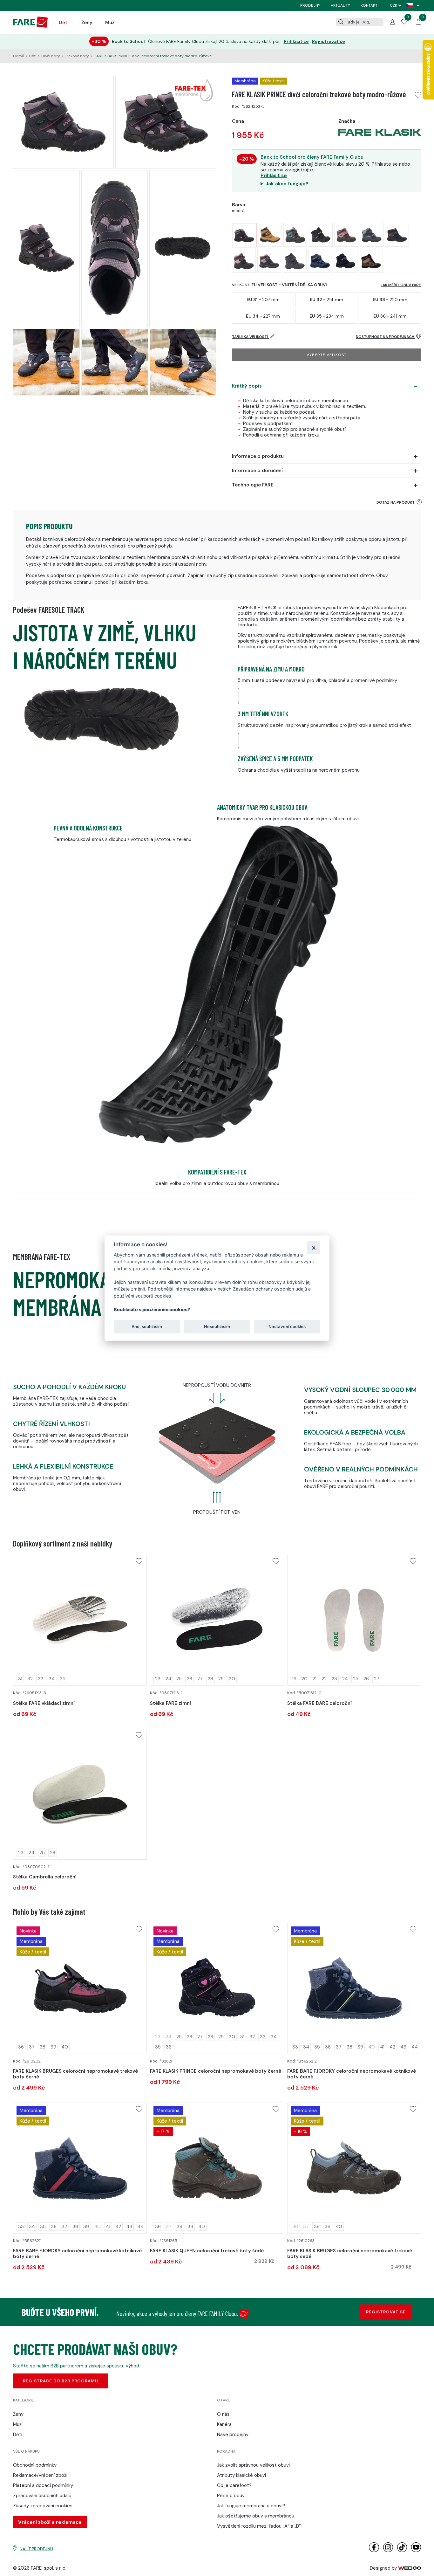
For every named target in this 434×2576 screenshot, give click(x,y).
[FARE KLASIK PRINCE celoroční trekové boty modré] (397, 235)
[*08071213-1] (217, 1620)
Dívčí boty (51, 56)
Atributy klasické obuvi (241, 2475)
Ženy (87, 23)
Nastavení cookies (287, 1326)
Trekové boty (77, 56)
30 (232, 1679)
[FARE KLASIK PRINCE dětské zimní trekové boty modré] (244, 261)
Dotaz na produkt (396, 502)
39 (53, 2047)
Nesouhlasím (217, 1326)
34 (52, 1679)
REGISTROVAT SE (386, 2312)
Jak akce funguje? (287, 184)
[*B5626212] (354, 1988)
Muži (110, 23)
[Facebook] (374, 2551)
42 (392, 2047)
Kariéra (224, 2424)
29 (221, 1679)
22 (324, 1679)
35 (63, 1679)
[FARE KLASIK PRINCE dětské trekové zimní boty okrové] (270, 235)
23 (158, 1679)
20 (305, 1679)
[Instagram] (388, 2551)
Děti (64, 23)
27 (200, 1679)
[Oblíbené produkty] (404, 23)
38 (43, 2047)
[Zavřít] (313, 1247)
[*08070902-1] (80, 1794)
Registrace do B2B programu (61, 2381)
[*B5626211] (80, 2168)
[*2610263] (354, 2168)
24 (168, 1679)
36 (21, 2047)
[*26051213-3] (80, 1620)
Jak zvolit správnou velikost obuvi (253, 2465)
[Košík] (418, 23)
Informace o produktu (258, 456)
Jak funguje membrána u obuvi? (251, 2506)
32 (30, 1679)
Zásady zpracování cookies (43, 2506)
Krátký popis (247, 386)
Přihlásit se (296, 41)
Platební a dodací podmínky (43, 2485)
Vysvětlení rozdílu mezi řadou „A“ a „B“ (259, 2526)
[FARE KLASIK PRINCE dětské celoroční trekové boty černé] (346, 235)
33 (41, 1679)
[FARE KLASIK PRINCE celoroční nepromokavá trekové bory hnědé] (371, 261)
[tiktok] (402, 2551)
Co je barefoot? (234, 2485)
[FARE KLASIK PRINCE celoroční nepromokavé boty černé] (346, 261)
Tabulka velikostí (250, 337)
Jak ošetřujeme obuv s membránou (256, 2516)
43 (403, 2047)
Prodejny (310, 5)
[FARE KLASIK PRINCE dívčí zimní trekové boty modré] (269, 261)
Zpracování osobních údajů (42, 2496)
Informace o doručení (257, 471)
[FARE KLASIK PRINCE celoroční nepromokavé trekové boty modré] (320, 261)
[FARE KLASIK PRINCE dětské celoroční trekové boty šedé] (295, 235)
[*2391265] (217, 2168)
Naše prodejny (233, 2435)
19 (294, 1679)
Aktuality (340, 5)
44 (415, 2047)
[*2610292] (80, 1988)
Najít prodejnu (36, 2549)
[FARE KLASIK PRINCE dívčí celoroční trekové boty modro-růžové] (244, 235)
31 (20, 1679)
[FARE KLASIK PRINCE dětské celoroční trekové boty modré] (321, 235)
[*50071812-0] (354, 1620)
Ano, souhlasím (147, 1326)
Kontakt (369, 5)
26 (190, 1679)
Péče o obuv (231, 2496)
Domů (19, 56)
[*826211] (217, 1988)
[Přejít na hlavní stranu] (30, 26)
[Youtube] (416, 2551)
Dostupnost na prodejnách (386, 337)
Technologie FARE (253, 485)
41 (382, 2047)
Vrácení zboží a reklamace (50, 2522)
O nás (223, 2414)
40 (65, 2047)
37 (32, 2047)
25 (179, 1679)
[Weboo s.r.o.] (410, 2568)
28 (210, 1679)
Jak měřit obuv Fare (401, 285)
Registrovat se (329, 41)
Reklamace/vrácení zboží (40, 2475)
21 (315, 1679)
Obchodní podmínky (35, 2465)
